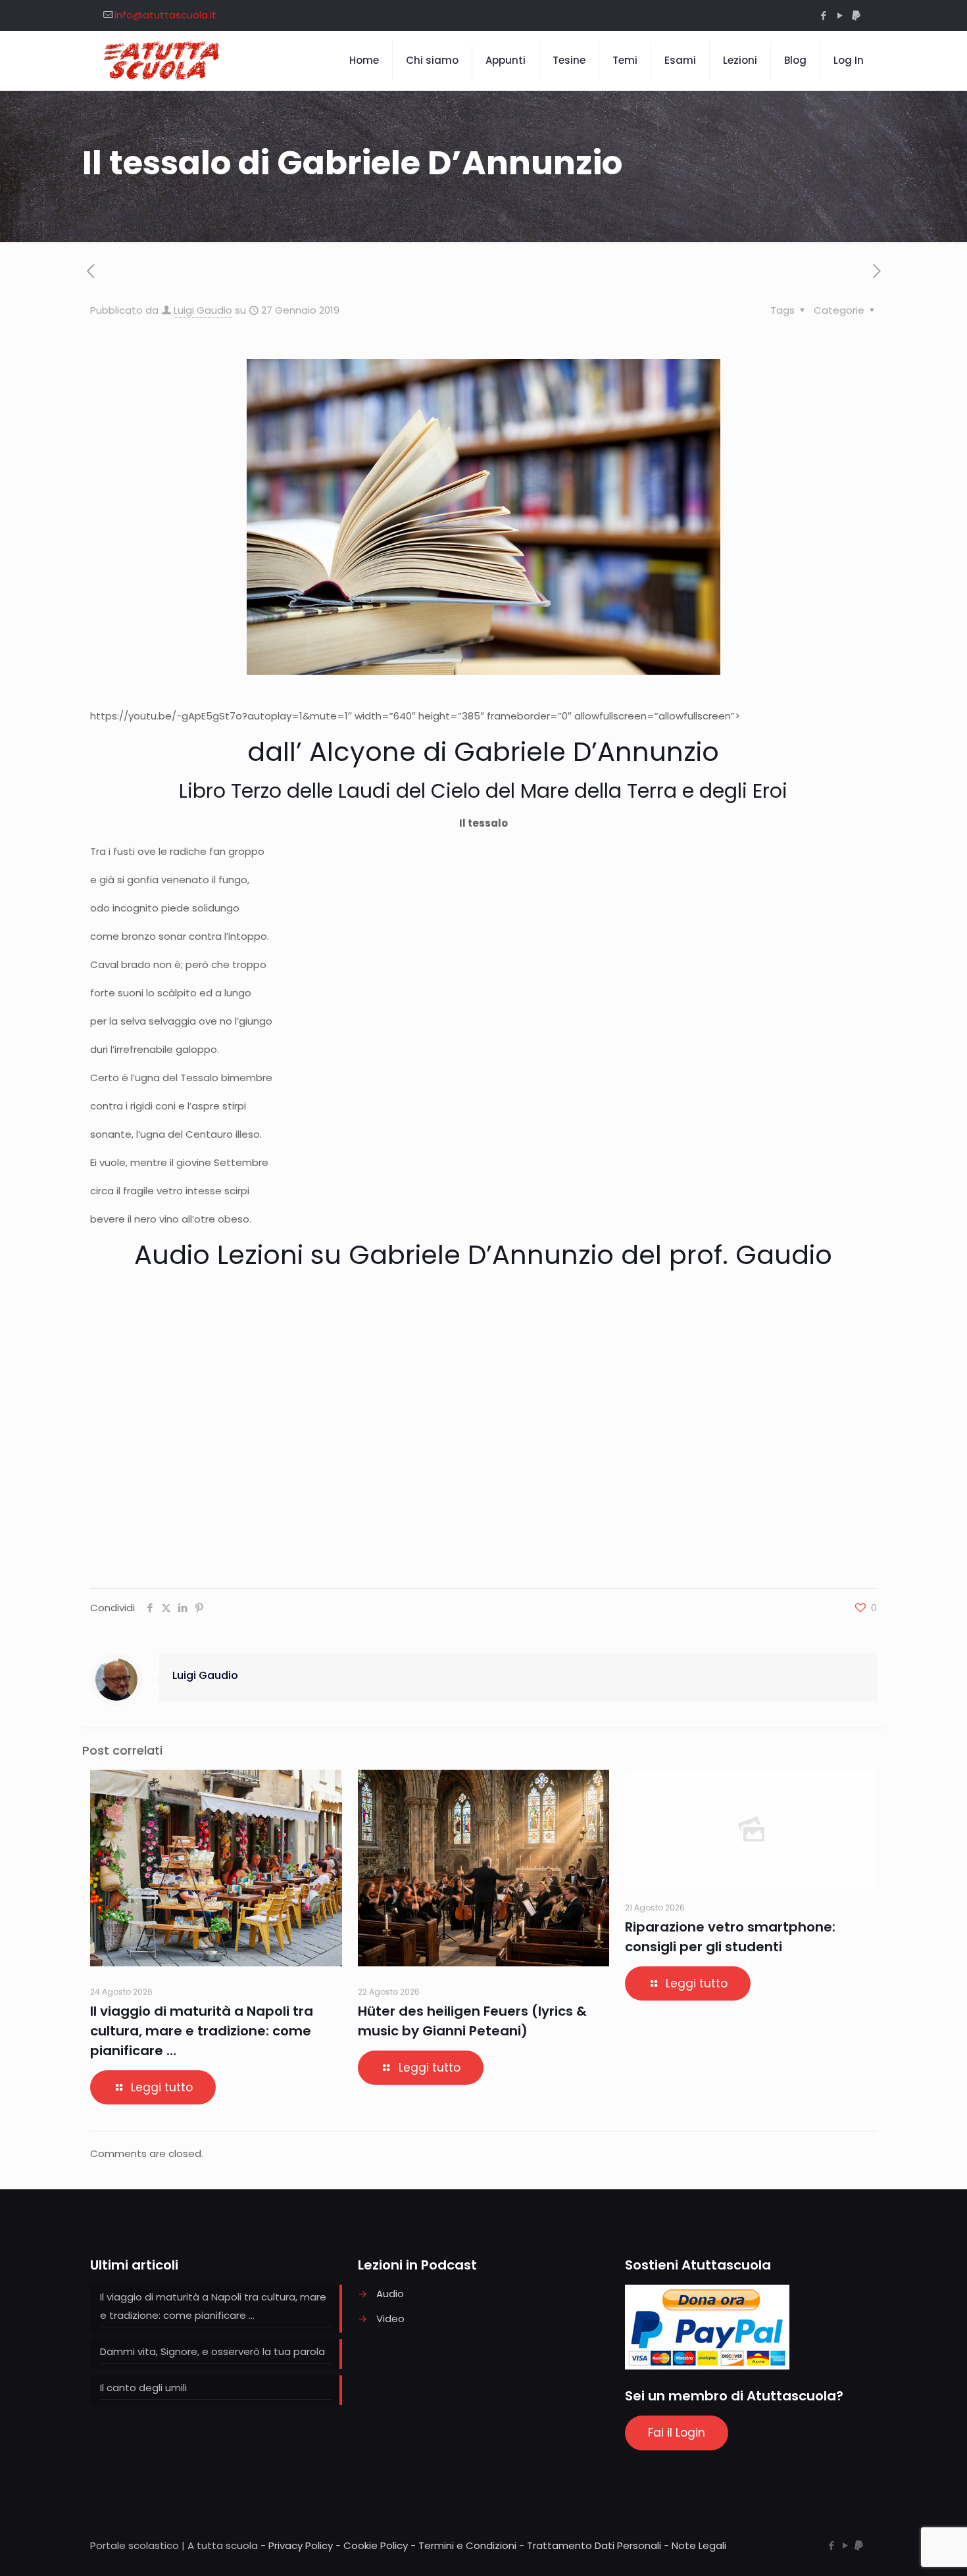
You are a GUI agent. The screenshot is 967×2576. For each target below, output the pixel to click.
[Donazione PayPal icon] (856, 15)
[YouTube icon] (840, 15)
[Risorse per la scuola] (162, 61)
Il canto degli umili (143, 2388)
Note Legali (699, 2545)
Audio (390, 2294)
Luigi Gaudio (203, 310)
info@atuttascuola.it (165, 15)
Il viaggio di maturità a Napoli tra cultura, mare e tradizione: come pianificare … (202, 2031)
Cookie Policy (376, 2545)
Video (390, 2319)
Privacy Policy (301, 2545)
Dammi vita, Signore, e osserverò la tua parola (212, 2351)
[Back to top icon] (904, 2549)
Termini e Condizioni (467, 2545)
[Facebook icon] (823, 15)
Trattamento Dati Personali (594, 2545)
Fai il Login (677, 2433)
